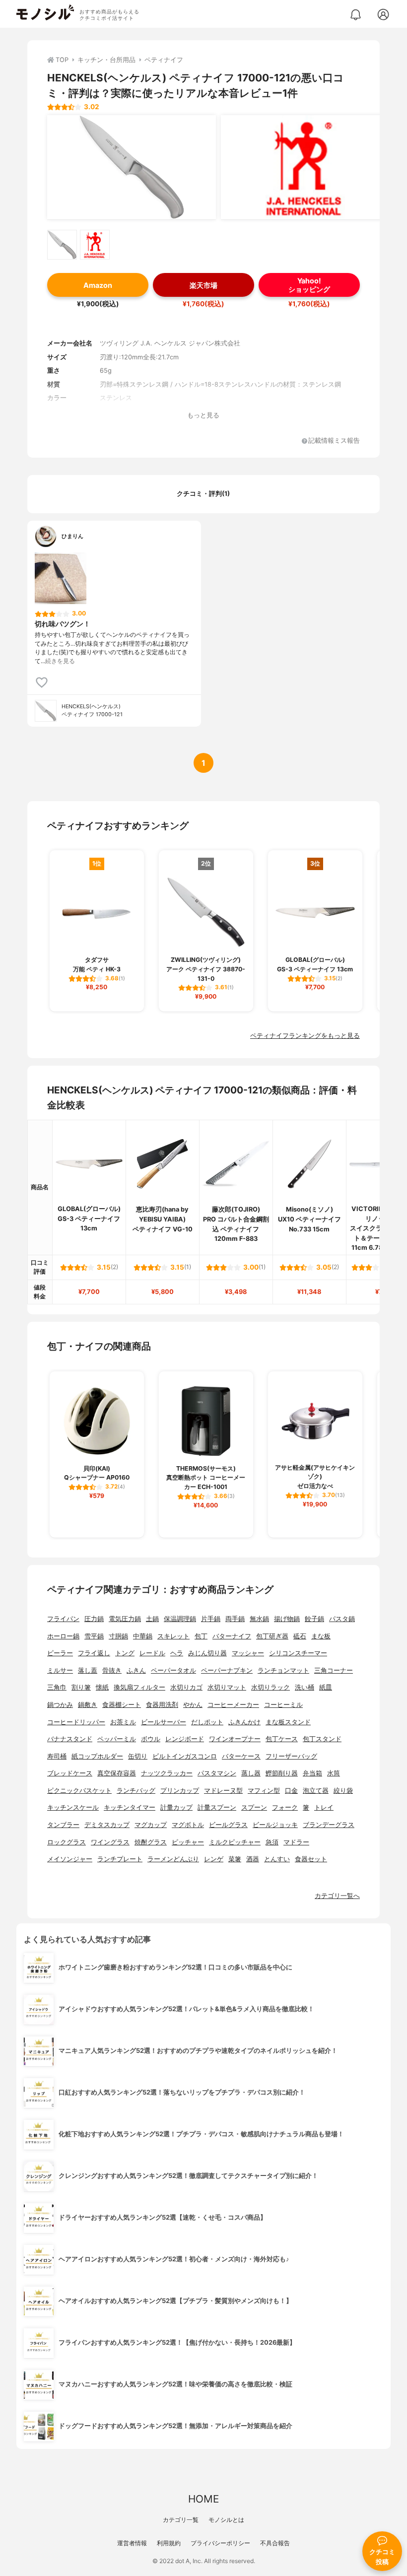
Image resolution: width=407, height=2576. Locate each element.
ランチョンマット (283, 1670)
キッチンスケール (73, 1807)
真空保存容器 (117, 1773)
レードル (152, 1653)
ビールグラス (228, 1825)
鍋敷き (88, 1705)
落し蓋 (88, 1670)
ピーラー (60, 1653)
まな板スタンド (288, 1722)
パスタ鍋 (342, 1619)
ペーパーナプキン (227, 1670)
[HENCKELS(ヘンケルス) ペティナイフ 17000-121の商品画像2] (305, 167)
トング (125, 1653)
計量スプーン (217, 1807)
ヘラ (177, 1653)
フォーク (285, 1807)
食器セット (311, 1859)
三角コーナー (334, 1670)
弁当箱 (312, 1773)
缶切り (138, 1756)
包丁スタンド (322, 1739)
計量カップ (176, 1807)
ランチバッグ (136, 1791)
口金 (291, 1791)
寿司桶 (57, 1756)
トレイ (324, 1807)
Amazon (98, 285)
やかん (193, 1705)
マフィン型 (264, 1791)
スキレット (173, 1636)
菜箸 (235, 1859)
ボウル (151, 1739)
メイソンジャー (70, 1859)
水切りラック (271, 1687)
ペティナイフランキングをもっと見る (305, 1036)
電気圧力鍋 (125, 1619)
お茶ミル (123, 1722)
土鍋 (152, 1619)
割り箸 (81, 1687)
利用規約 (169, 2543)
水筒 (334, 1773)
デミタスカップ (107, 1825)
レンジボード (185, 1739)
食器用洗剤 (162, 1705)
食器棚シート (122, 1705)
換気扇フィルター (139, 1687)
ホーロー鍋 (63, 1636)
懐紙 (102, 1687)
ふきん (136, 1670)
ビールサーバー (164, 1722)
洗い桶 (305, 1687)
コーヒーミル (283, 1705)
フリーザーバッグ (291, 1756)
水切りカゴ (186, 1687)
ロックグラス (67, 1842)
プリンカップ (180, 1791)
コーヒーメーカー (233, 1705)
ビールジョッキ (275, 1825)
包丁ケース (282, 1739)
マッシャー (248, 1653)
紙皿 (326, 1687)
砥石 (300, 1636)
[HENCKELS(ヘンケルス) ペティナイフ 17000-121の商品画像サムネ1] (62, 245)
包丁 (201, 1636)
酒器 (253, 1859)
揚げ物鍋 (287, 1619)
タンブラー (63, 1825)
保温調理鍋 (180, 1619)
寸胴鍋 (118, 1636)
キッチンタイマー (130, 1807)
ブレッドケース (70, 1773)
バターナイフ (232, 1636)
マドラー (296, 1842)
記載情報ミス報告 (334, 441)
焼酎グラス (151, 1842)
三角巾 (57, 1687)
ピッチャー (188, 1842)
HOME (203, 2499)
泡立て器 (316, 1791)
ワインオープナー (235, 1739)
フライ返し (94, 1653)
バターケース (241, 1756)
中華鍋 (143, 1636)
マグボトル (188, 1825)
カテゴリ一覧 (181, 2520)
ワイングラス (110, 1842)
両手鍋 (235, 1619)
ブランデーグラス (329, 1825)
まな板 (321, 1636)
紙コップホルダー (97, 1756)
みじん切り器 (207, 1653)
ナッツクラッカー (167, 1773)
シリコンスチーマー (298, 1653)
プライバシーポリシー (220, 2543)
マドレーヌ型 (223, 1791)
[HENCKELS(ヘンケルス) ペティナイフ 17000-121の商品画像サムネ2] (95, 245)
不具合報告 (275, 2543)
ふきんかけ (244, 1722)
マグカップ (151, 1825)
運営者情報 (132, 2543)
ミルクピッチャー (235, 1842)
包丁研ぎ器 (272, 1636)
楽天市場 (203, 285)
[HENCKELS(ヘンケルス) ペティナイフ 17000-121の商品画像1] (132, 167)
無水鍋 (259, 1619)
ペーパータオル (173, 1670)
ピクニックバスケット (79, 1791)
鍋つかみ (60, 1705)
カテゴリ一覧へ (337, 1896)
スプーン (254, 1807)
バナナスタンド (70, 1739)
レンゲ (214, 1859)
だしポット (207, 1722)
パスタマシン (217, 1773)
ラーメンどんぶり (173, 1859)
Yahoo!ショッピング (309, 285)
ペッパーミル (117, 1739)
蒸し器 (251, 1773)
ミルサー (60, 1670)
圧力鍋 (94, 1619)
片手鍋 (211, 1619)
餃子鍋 (314, 1619)
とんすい (277, 1859)
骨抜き (112, 1670)
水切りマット (227, 1687)
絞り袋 (343, 1791)
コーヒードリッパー (76, 1722)
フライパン (63, 1619)
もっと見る (203, 415)
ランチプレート (120, 1859)
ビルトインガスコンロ (185, 1756)
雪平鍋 (94, 1636)
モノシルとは (226, 2520)
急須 (272, 1842)
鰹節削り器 (282, 1773)
